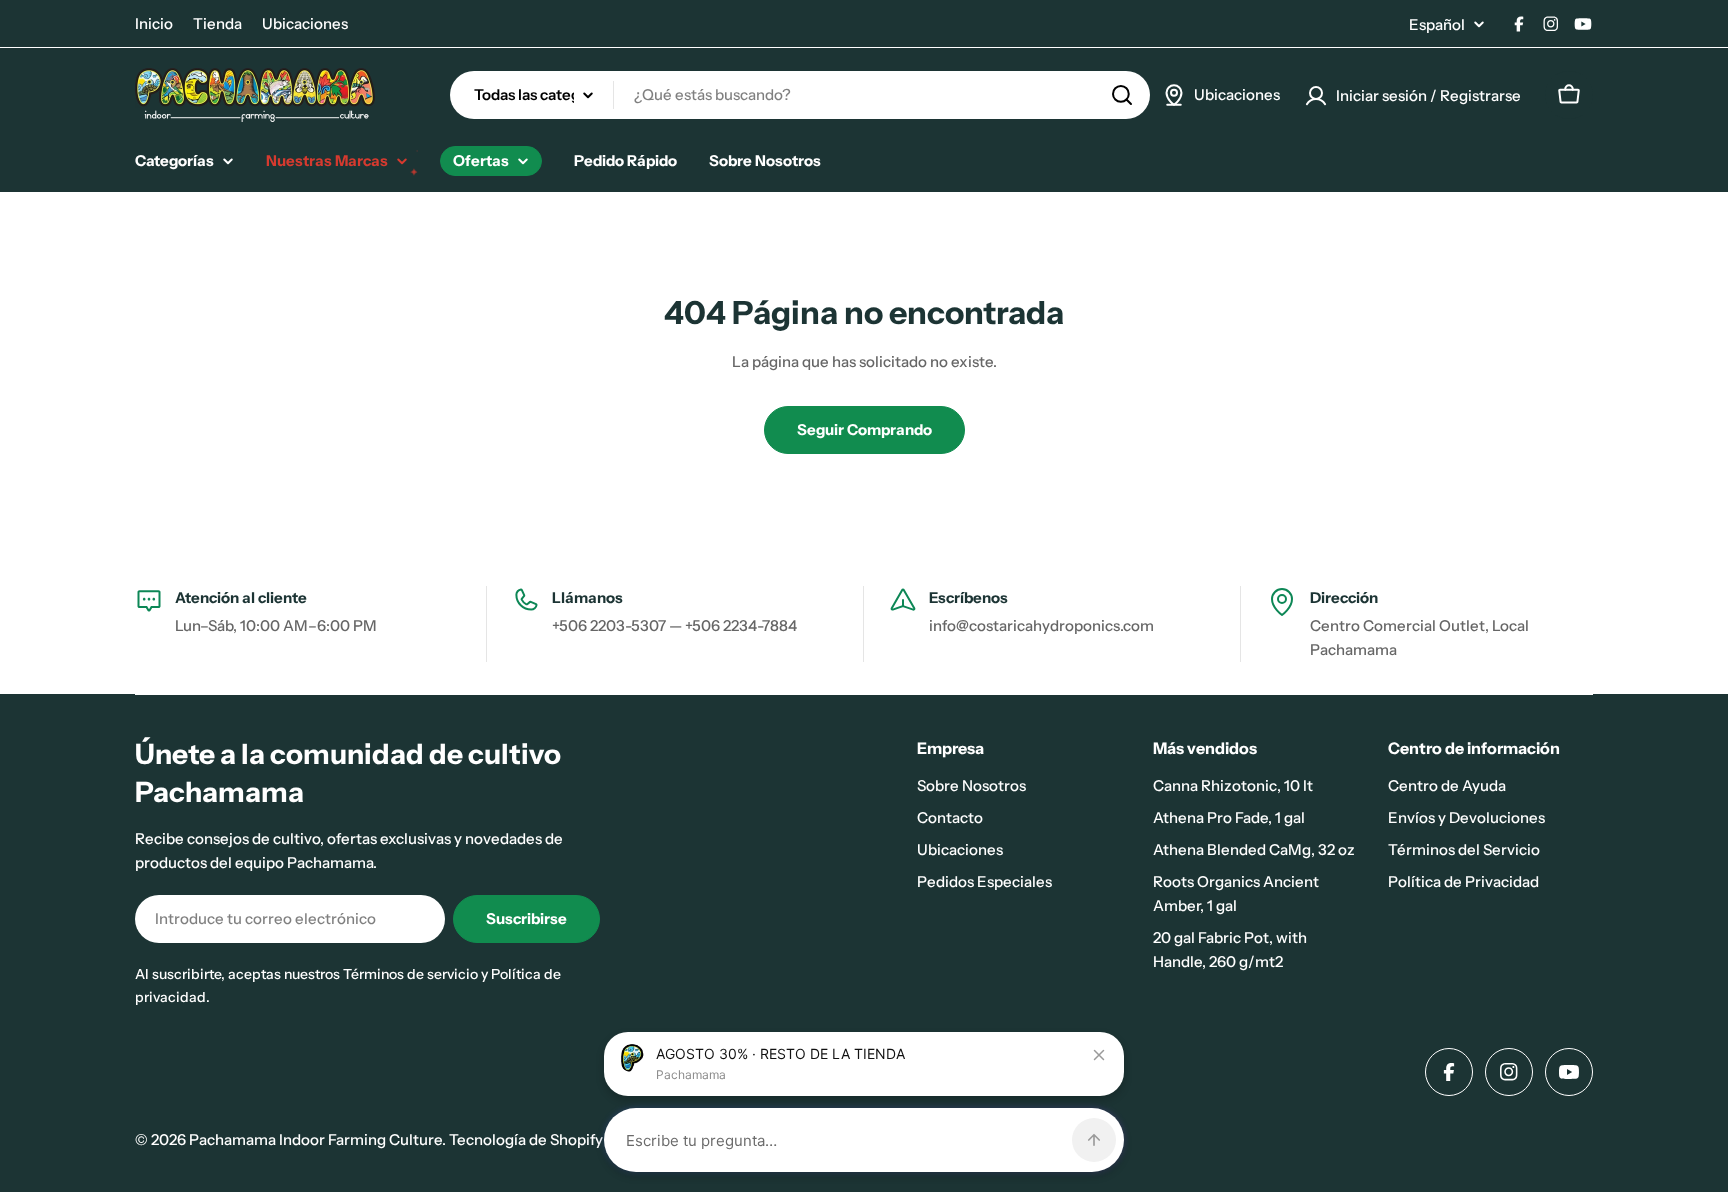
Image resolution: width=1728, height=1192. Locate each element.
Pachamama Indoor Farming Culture (315, 1139)
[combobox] (800, 95)
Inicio (154, 23)
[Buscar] (1122, 95)
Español (1437, 24)
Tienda (217, 23)
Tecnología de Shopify (526, 1139)
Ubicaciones (305, 23)
